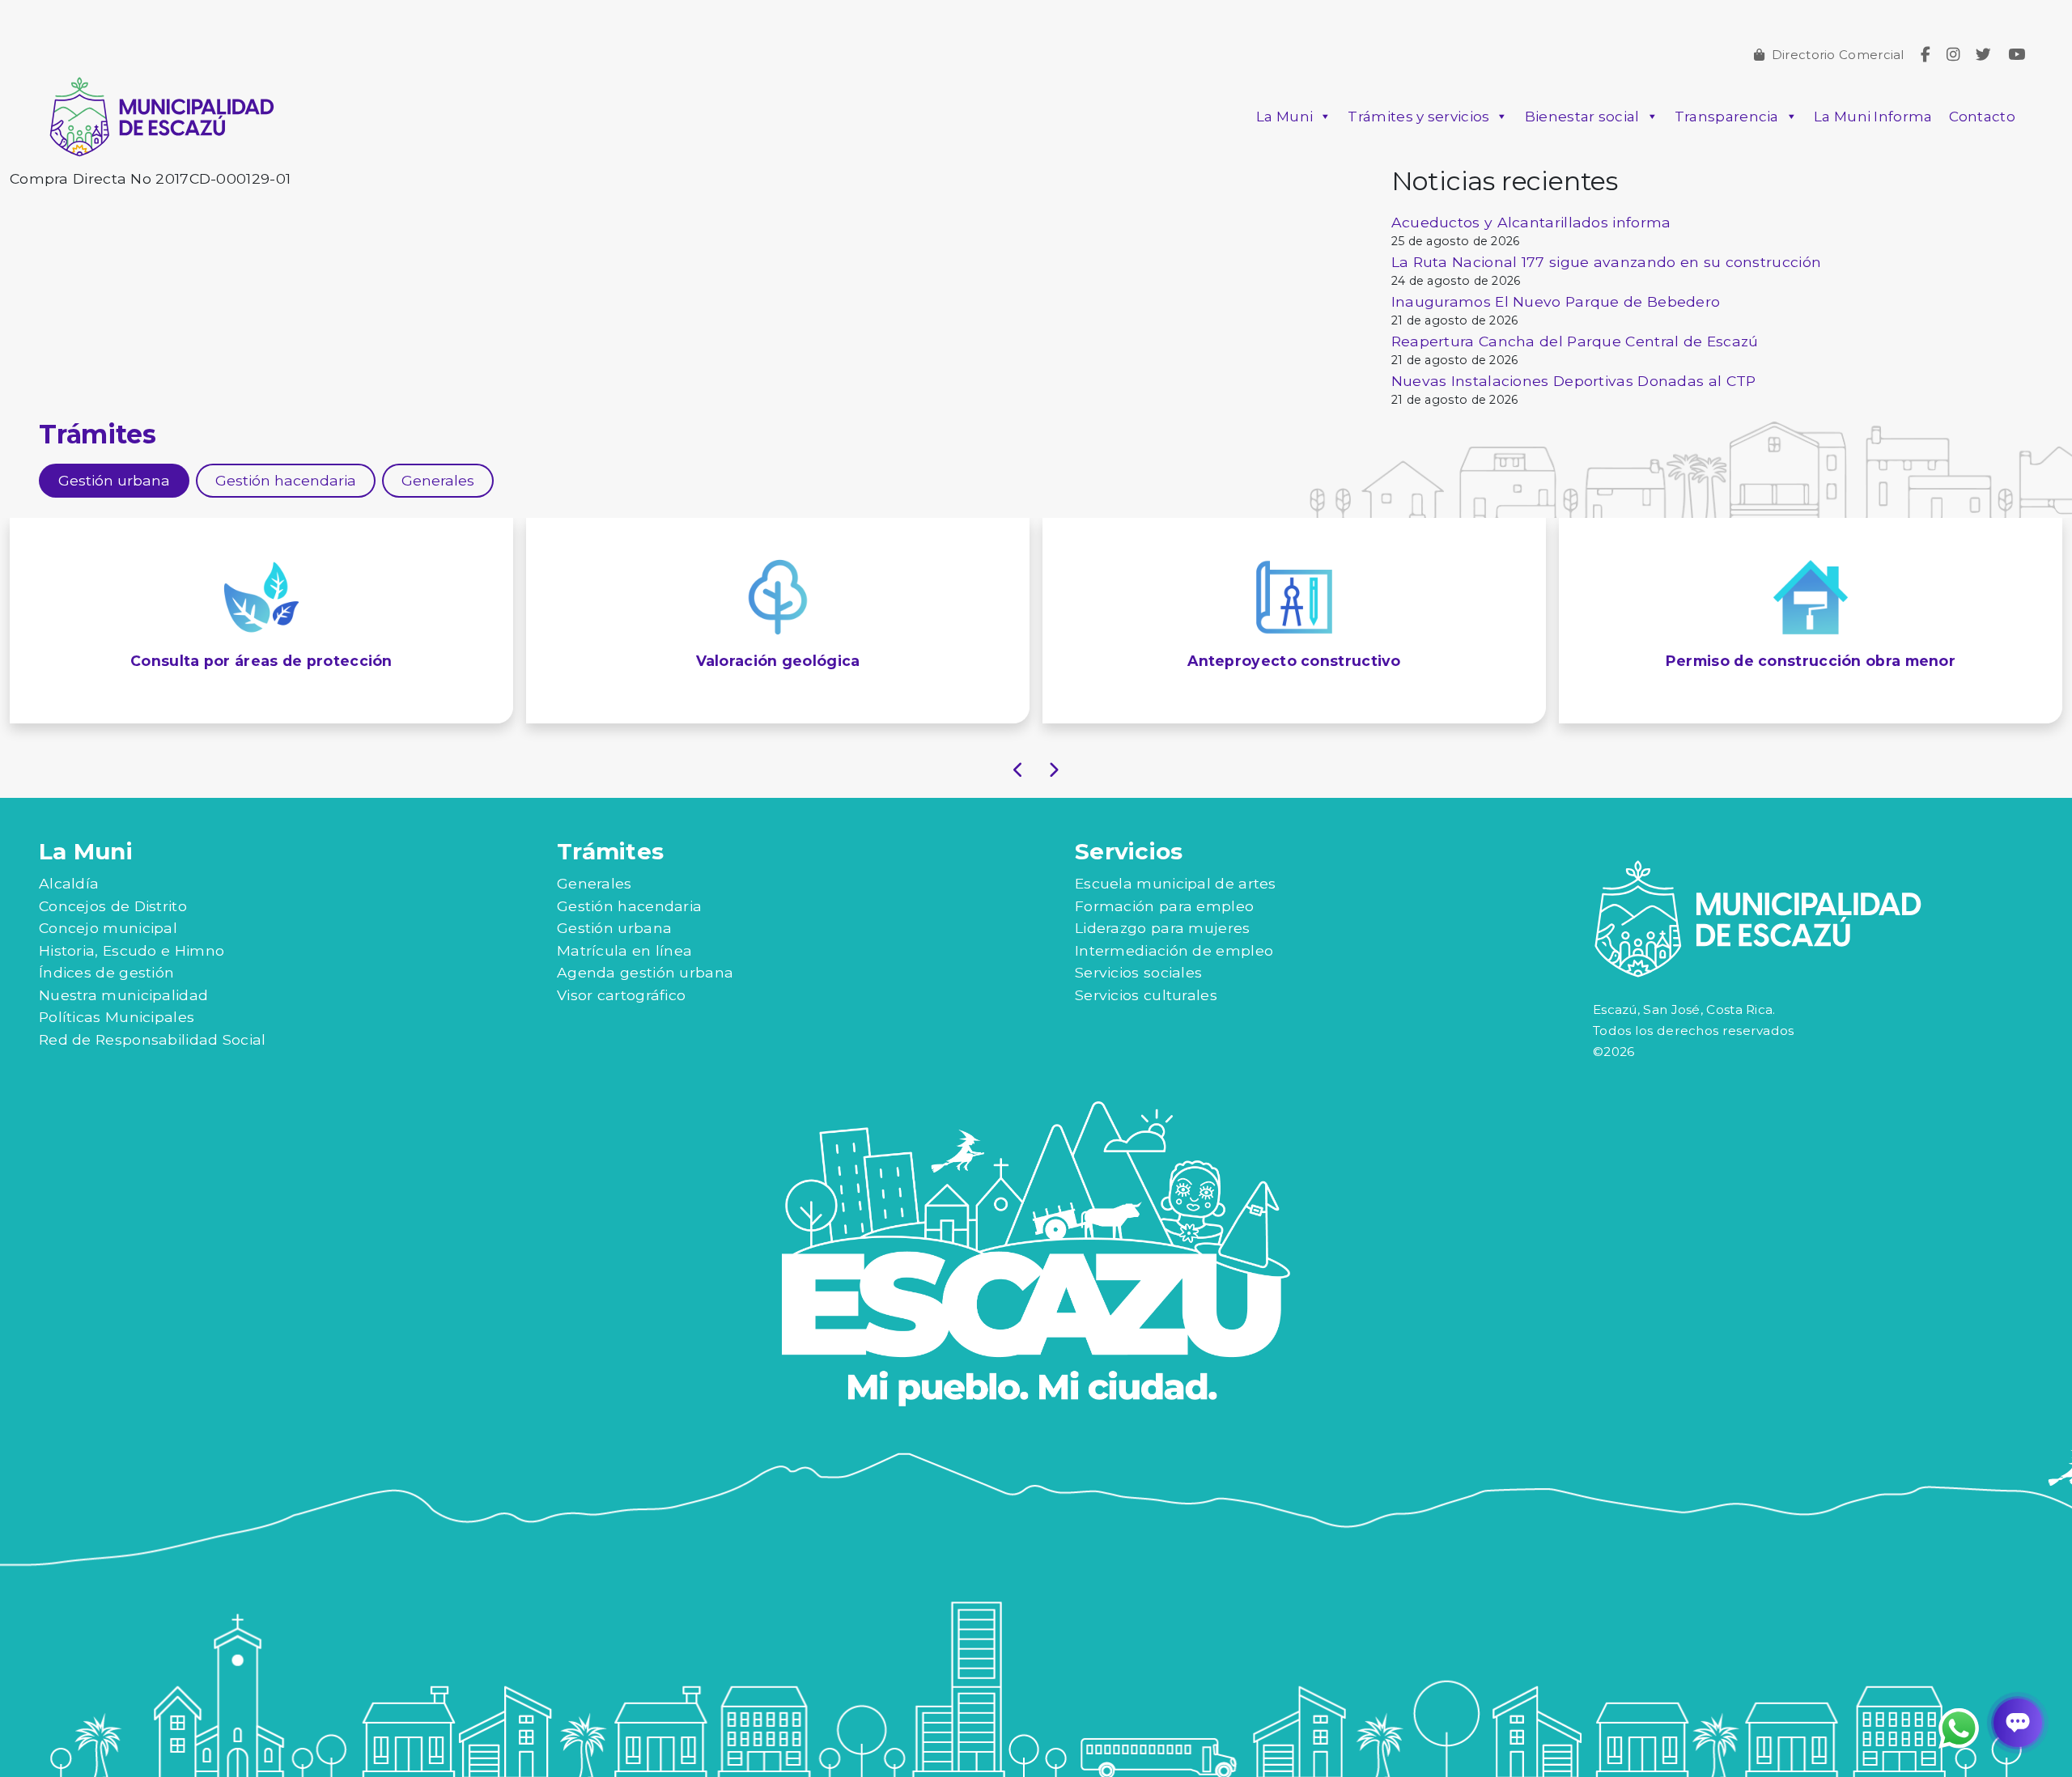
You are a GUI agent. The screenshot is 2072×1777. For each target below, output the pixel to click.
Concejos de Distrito (113, 906)
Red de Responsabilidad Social (153, 1039)
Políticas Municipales (117, 1017)
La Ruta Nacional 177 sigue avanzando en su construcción (1607, 262)
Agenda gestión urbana (645, 972)
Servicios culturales (1146, 995)
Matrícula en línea (624, 950)
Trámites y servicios (1418, 117)
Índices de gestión (106, 972)
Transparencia (1727, 117)
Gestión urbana (614, 928)
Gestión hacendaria (629, 906)
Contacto (1982, 117)
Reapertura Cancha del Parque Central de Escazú (1575, 341)
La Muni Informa (1873, 117)
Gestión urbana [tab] (114, 480)
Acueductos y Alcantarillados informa (1531, 222)
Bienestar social (1582, 117)
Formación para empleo (1164, 906)
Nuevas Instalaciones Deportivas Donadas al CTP (1574, 381)
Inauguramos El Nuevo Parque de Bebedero (1556, 301)
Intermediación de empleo (1174, 950)
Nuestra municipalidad (123, 995)
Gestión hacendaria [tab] (286, 480)
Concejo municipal (108, 928)
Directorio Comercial (1838, 55)
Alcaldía (69, 883)
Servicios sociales (1138, 972)
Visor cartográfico (621, 995)
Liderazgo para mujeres (1163, 928)
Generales (594, 883)
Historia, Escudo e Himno (132, 950)
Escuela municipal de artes (1176, 883)
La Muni (1284, 117)
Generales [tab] (438, 480)
